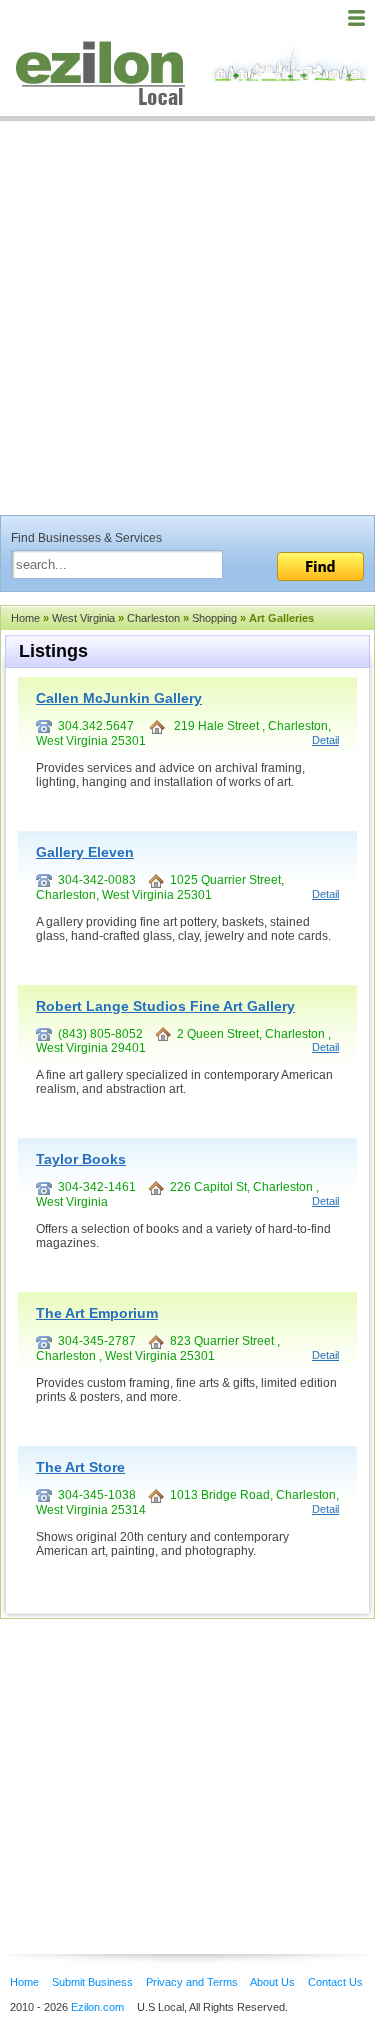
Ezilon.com (97, 2007)
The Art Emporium (97, 1313)
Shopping (214, 618)
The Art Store (80, 1467)
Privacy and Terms (192, 1982)
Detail (325, 740)
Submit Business (92, 1982)
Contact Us (335, 1982)
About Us (272, 1982)
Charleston (153, 618)
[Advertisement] (187, 317)
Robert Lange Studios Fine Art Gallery (165, 1006)
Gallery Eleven (85, 852)
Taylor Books (81, 1159)
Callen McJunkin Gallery (119, 698)
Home (25, 618)
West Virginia (83, 618)
